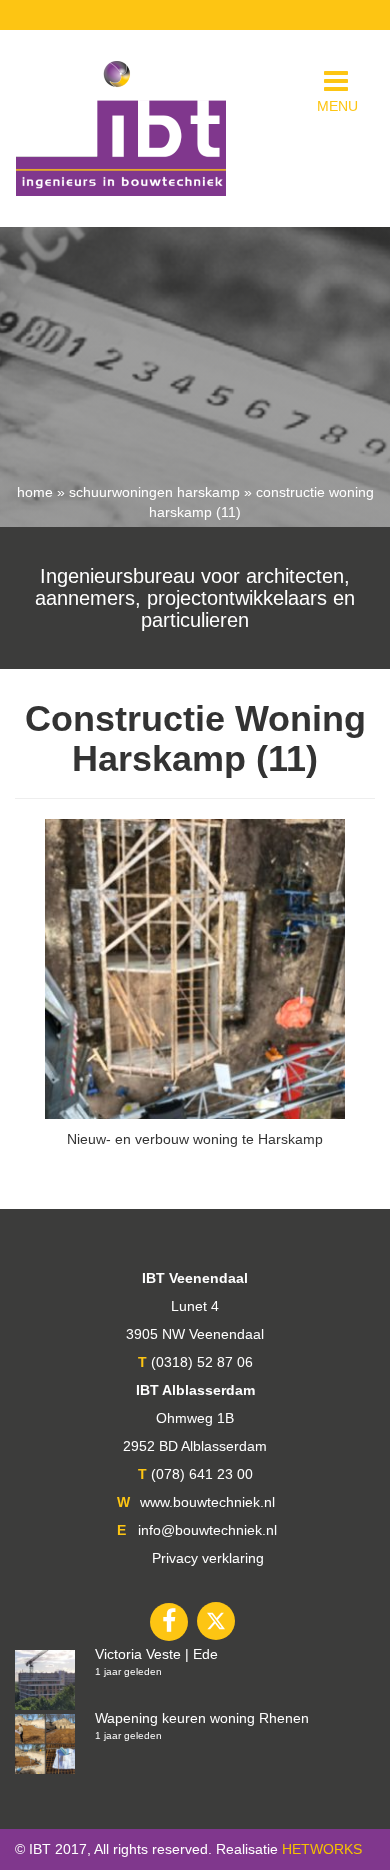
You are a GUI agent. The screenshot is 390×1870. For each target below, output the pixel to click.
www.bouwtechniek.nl (207, 1502)
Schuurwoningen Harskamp (154, 492)
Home (35, 492)
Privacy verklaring (208, 1558)
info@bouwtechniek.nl (207, 1530)
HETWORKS (322, 1849)
